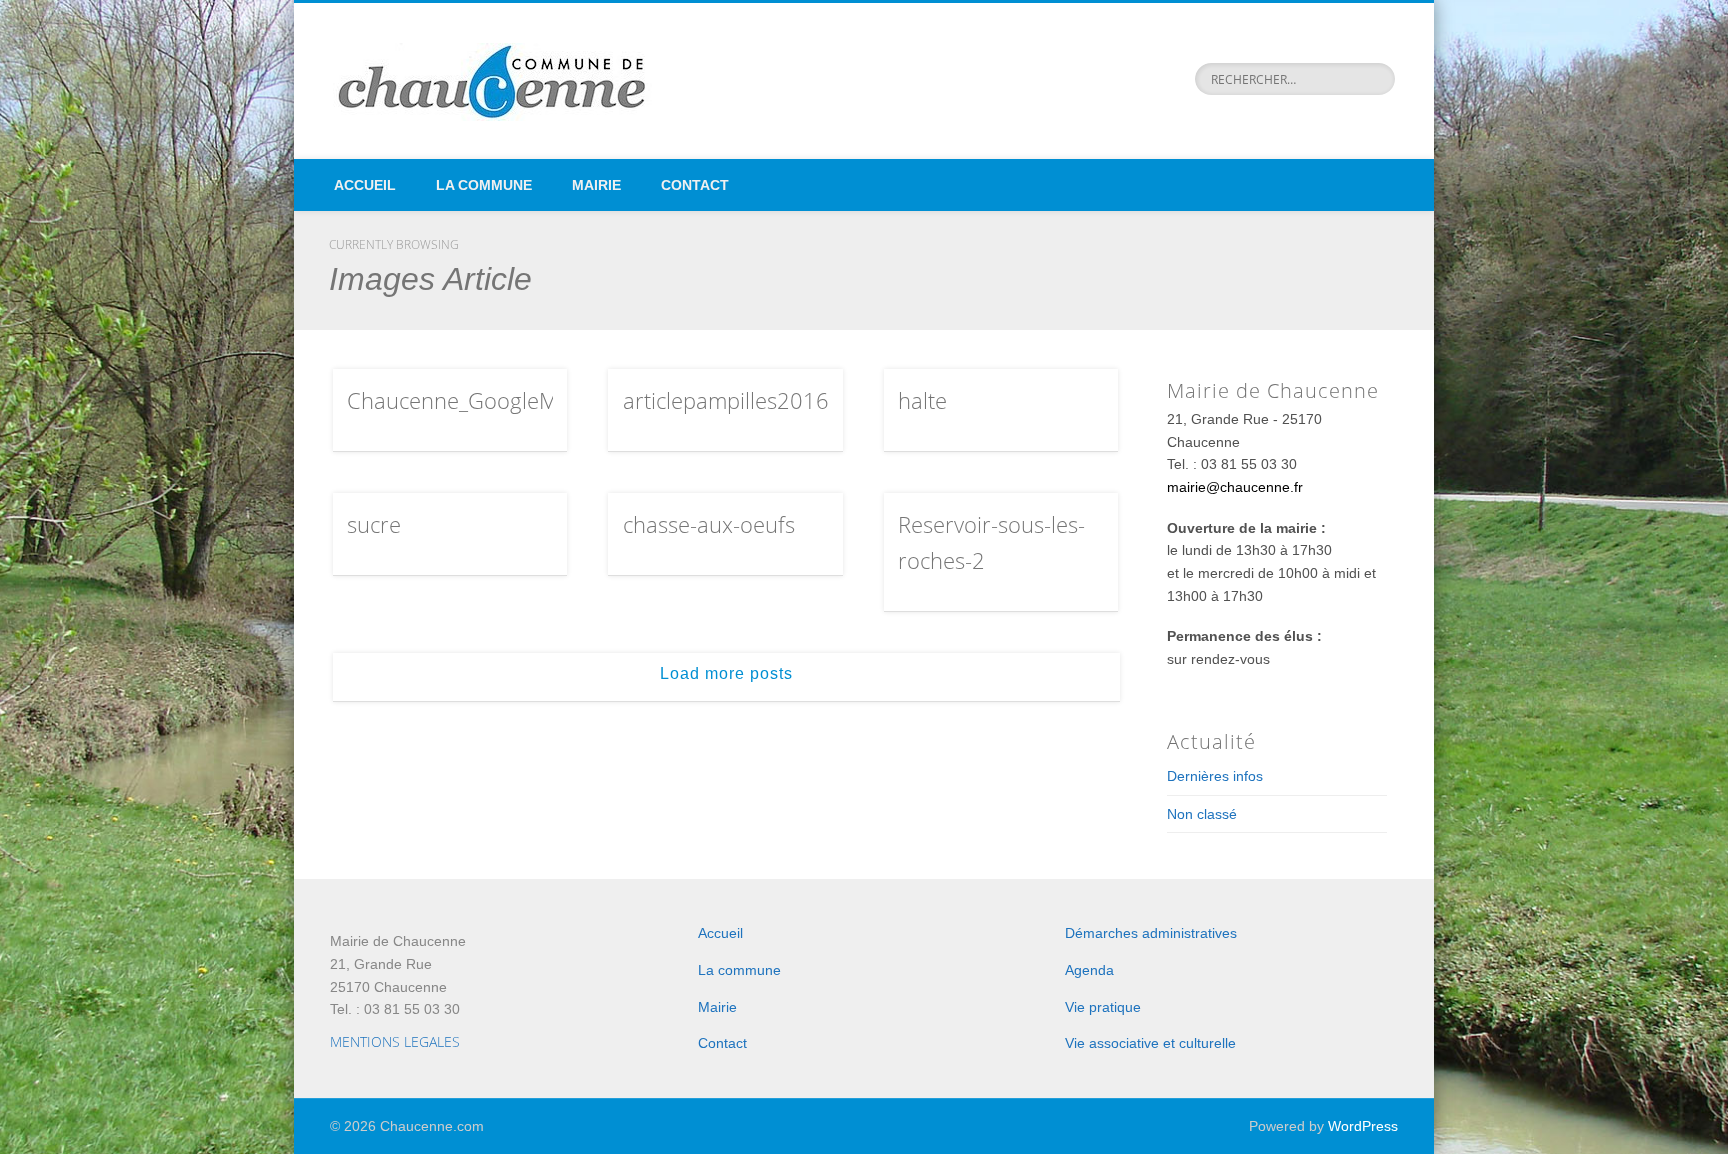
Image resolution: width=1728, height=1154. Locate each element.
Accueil (365, 185)
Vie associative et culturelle (1150, 1043)
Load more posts (726, 673)
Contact (695, 185)
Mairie (596, 185)
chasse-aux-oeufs (709, 524)
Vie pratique (1103, 1007)
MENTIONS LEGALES (395, 1041)
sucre (374, 524)
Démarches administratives (1151, 933)
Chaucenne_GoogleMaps (470, 400)
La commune (484, 185)
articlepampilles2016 (726, 400)
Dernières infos (1215, 776)
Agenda (1089, 970)
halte (922, 400)
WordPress (1363, 1126)
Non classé (1202, 814)
